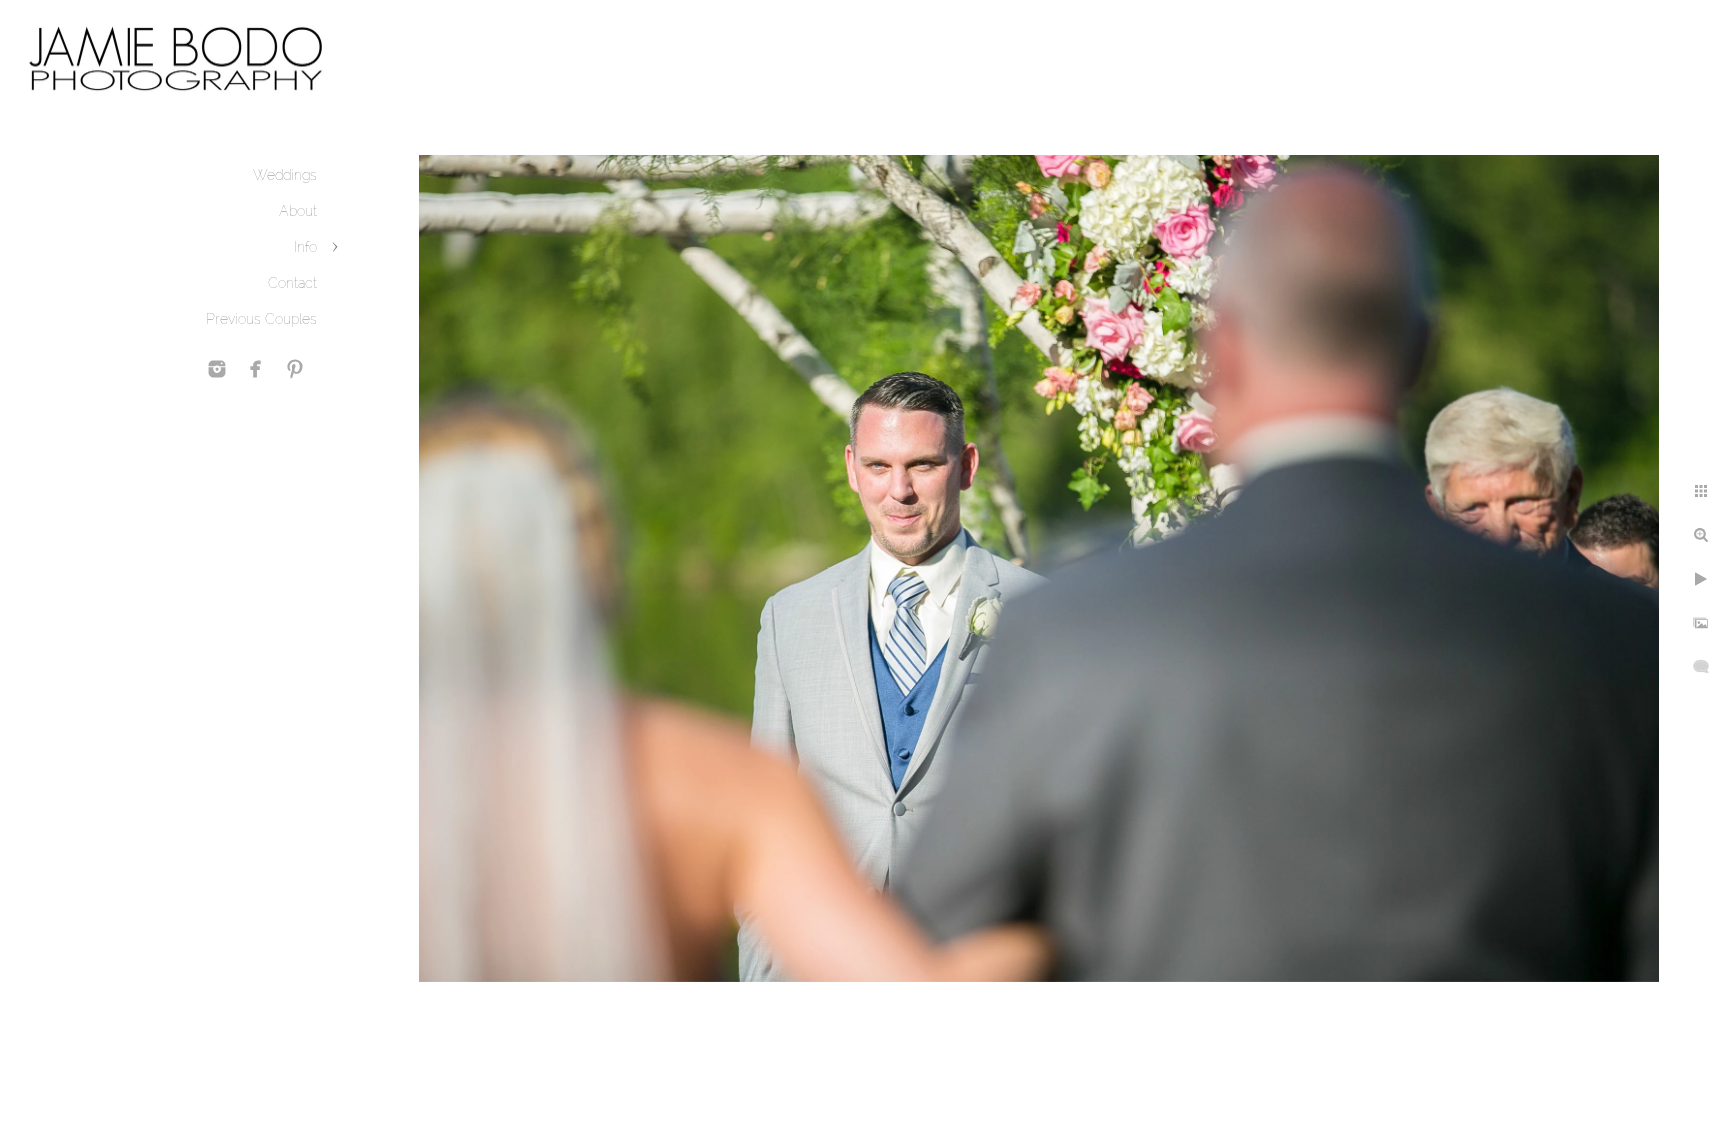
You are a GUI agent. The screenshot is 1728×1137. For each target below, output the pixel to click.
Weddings (285, 175)
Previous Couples (261, 319)
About (298, 211)
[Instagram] (217, 369)
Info (305, 247)
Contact (292, 283)
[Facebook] (256, 369)
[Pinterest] (295, 369)
